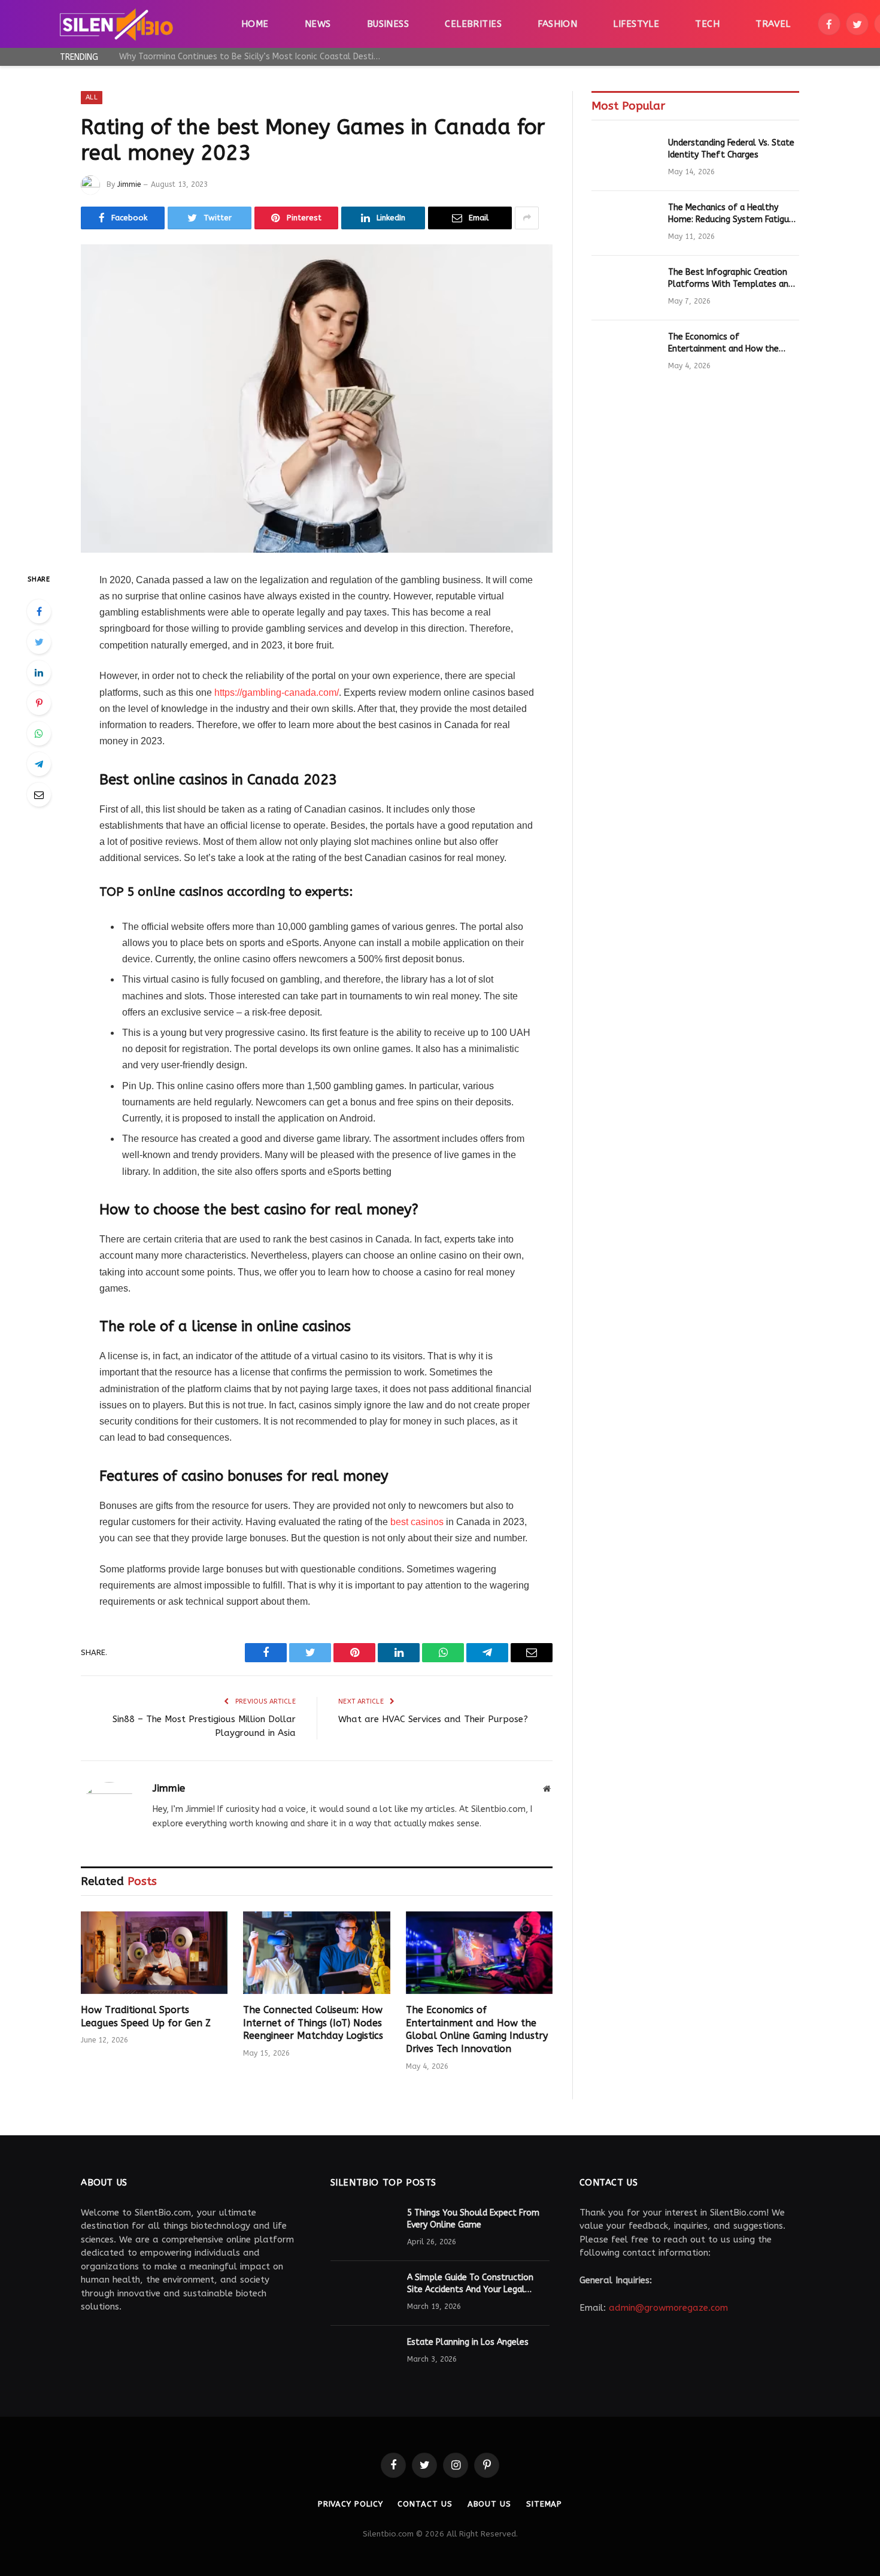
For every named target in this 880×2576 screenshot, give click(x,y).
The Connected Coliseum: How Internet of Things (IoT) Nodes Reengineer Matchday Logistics (313, 2023)
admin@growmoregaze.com (668, 2308)
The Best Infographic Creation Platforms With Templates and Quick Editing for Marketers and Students (731, 279)
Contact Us (425, 2504)
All (92, 97)
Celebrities (473, 24)
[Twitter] (39, 642)
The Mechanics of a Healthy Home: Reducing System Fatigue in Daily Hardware (731, 214)
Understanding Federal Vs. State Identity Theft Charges (731, 149)
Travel (773, 24)
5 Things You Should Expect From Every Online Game (473, 2219)
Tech (707, 24)
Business (388, 24)
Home (255, 24)
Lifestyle (636, 24)
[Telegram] (39, 764)
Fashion (557, 24)
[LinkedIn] (39, 672)
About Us (489, 2504)
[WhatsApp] (39, 734)
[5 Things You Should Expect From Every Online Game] (363, 2229)
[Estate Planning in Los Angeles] (363, 2358)
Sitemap (544, 2504)
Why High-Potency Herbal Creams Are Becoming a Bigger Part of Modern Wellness (254, 57)
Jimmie (129, 184)
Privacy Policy (351, 2504)
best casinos (417, 1522)
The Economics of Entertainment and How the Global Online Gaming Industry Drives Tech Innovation (477, 2029)
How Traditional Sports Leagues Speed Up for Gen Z (146, 2016)
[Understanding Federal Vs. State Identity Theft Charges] (624, 159)
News (318, 24)
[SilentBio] (116, 24)
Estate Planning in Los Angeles (468, 2342)
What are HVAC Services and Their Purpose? (433, 1719)
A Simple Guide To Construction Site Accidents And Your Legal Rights (470, 2284)
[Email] (39, 795)
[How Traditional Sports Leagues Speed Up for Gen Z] (154, 1953)
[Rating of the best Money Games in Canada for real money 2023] (317, 398)
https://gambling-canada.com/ (277, 693)
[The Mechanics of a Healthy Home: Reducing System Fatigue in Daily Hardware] (624, 223)
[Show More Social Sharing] (527, 218)
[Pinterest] (39, 703)
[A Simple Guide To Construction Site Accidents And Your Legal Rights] (363, 2293)
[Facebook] (39, 611)
